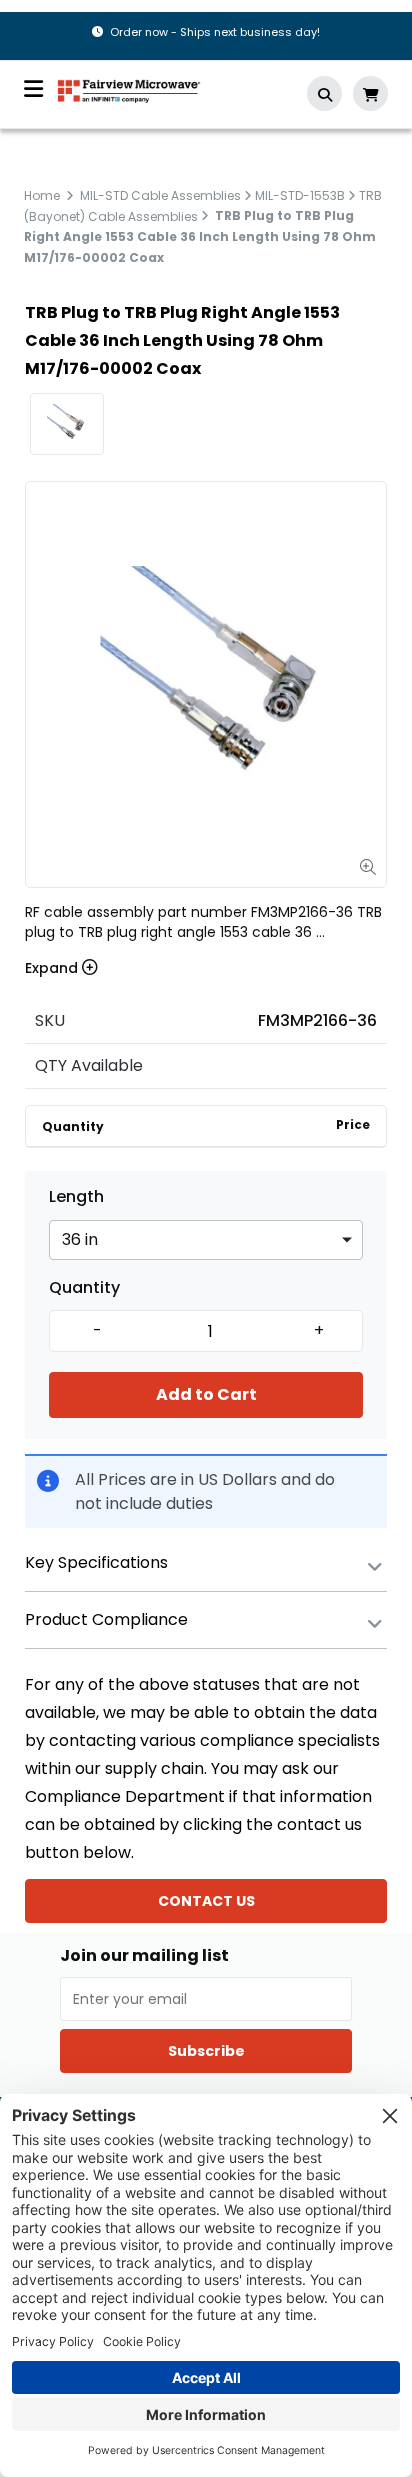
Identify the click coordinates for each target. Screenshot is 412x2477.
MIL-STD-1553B (300, 195)
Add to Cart (206, 1394)
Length (76, 1197)
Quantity (84, 1288)
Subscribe (206, 2051)
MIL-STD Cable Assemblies (160, 195)
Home (42, 195)
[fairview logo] (129, 89)
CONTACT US (206, 1901)
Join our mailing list (144, 1956)
